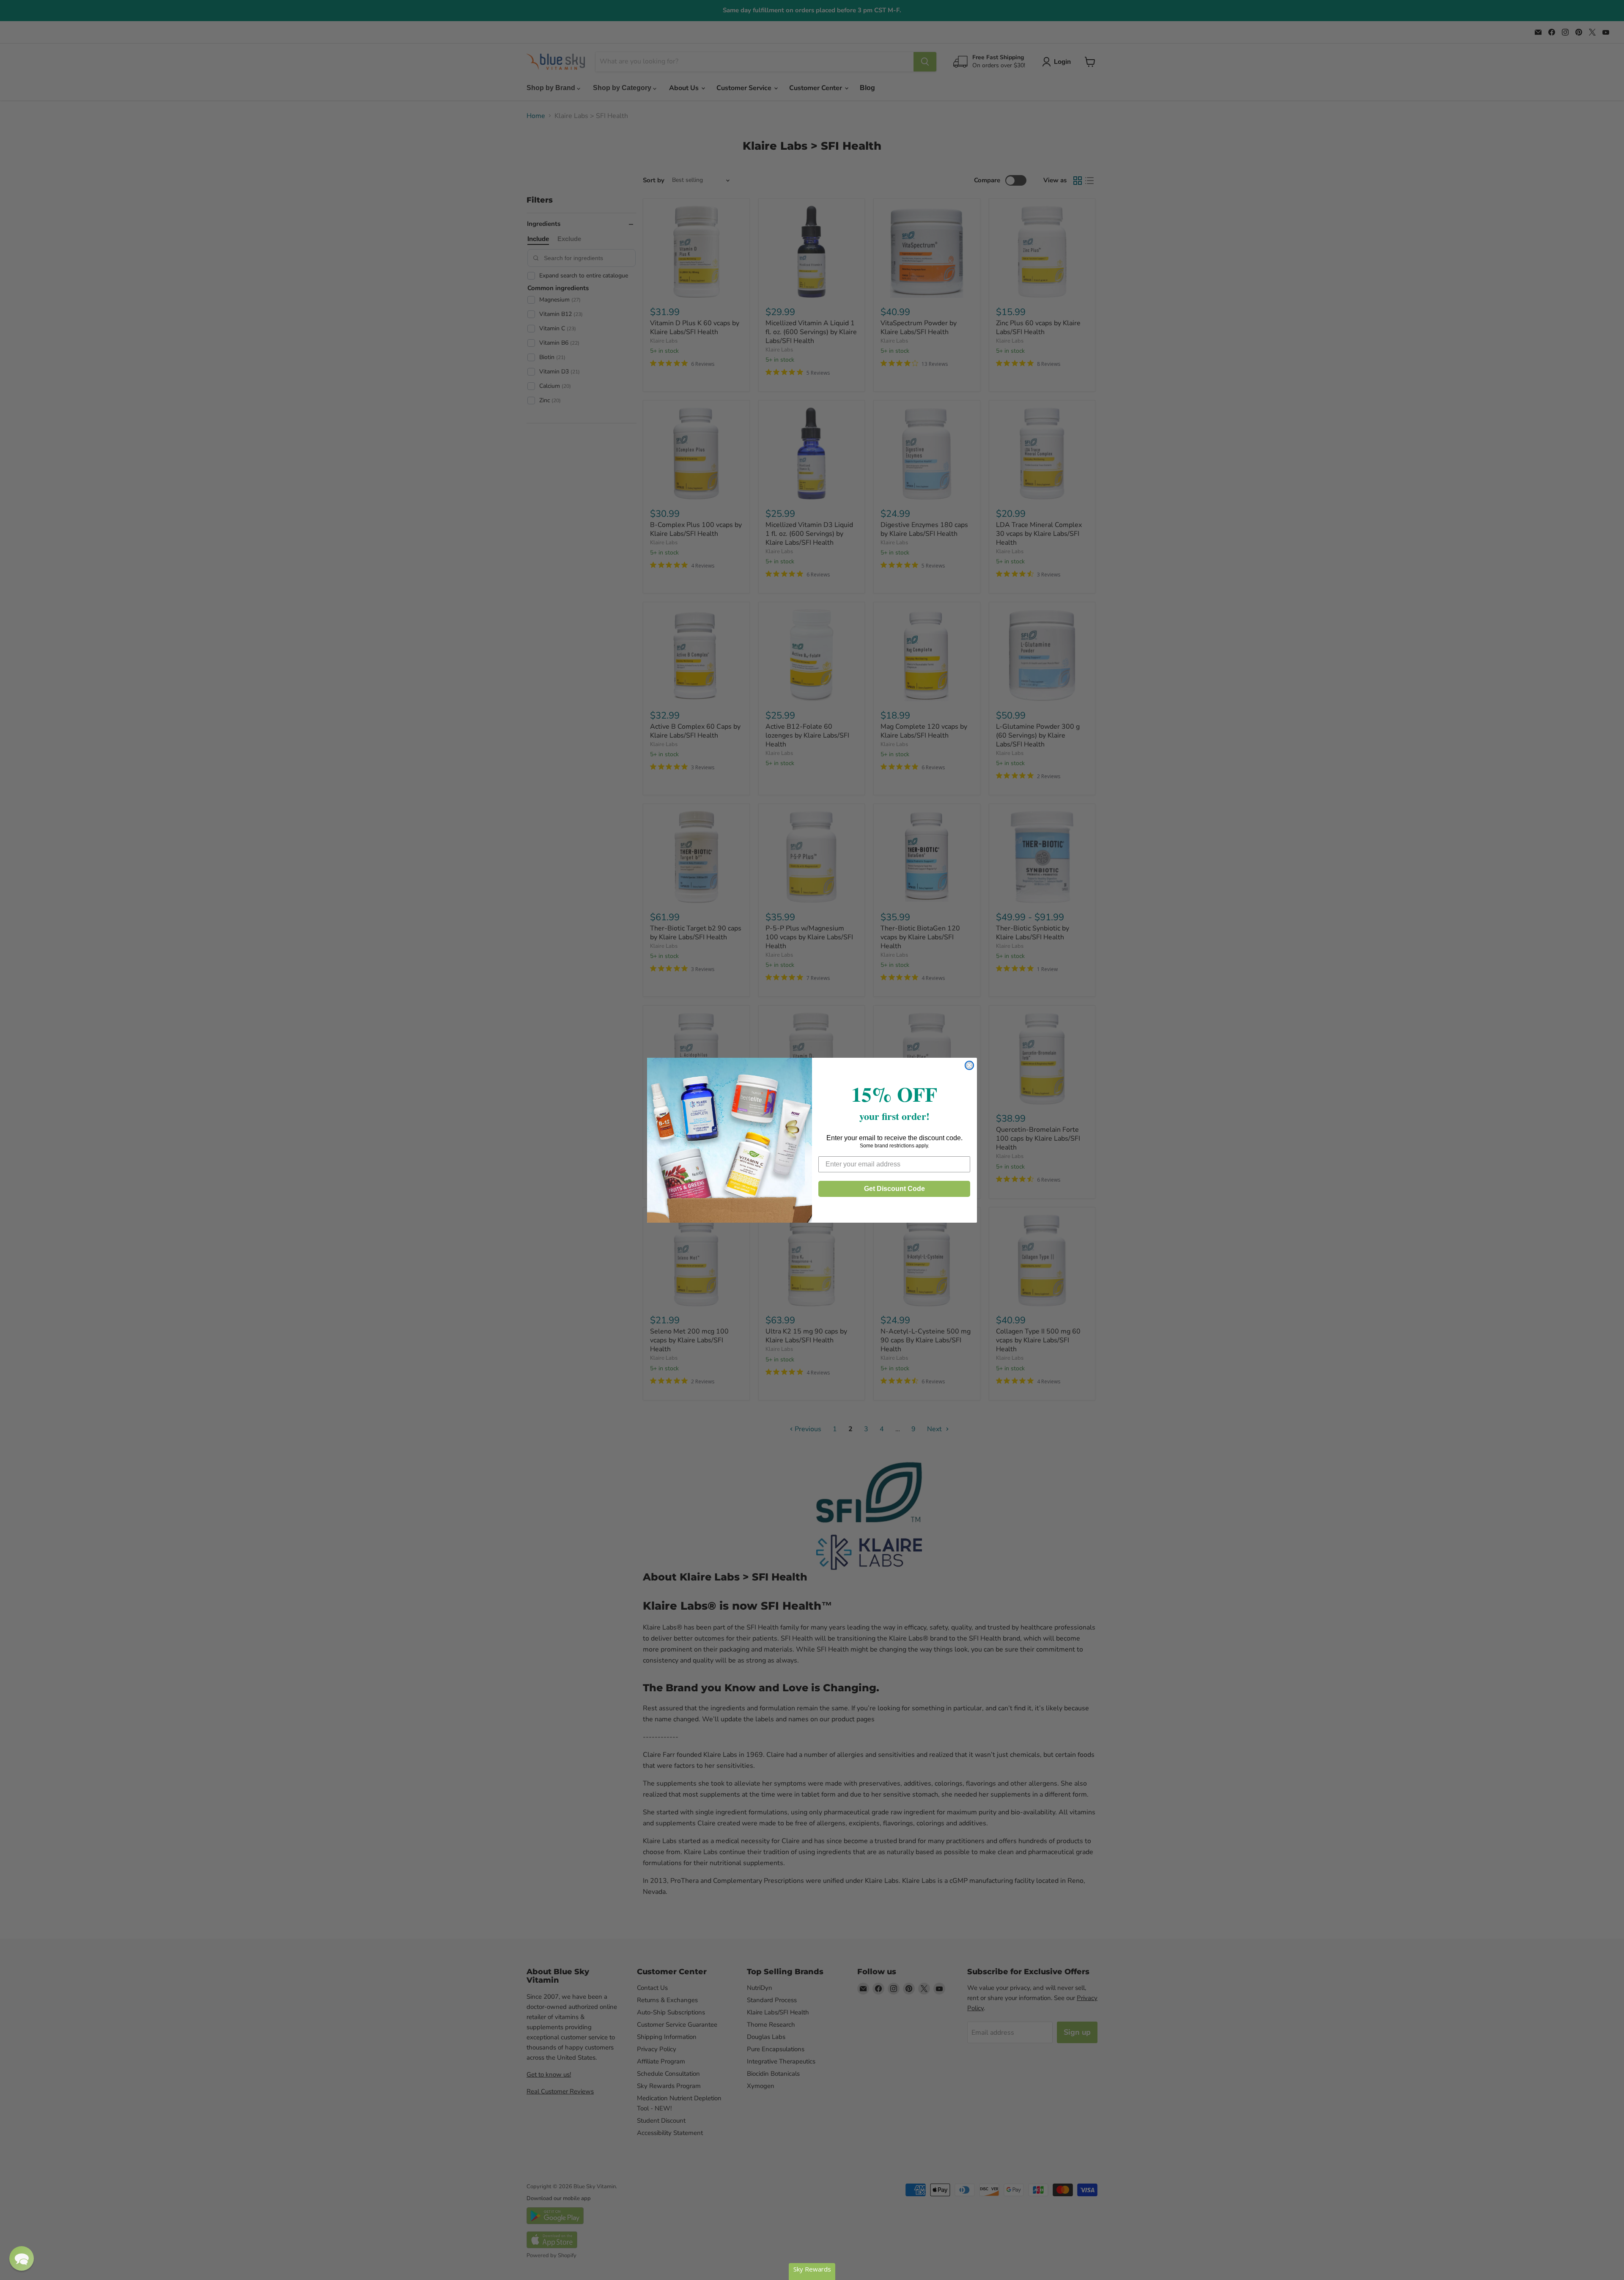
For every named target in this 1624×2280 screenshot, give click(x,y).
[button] (22, 2258)
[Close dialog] (969, 1065)
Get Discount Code (894, 1189)
